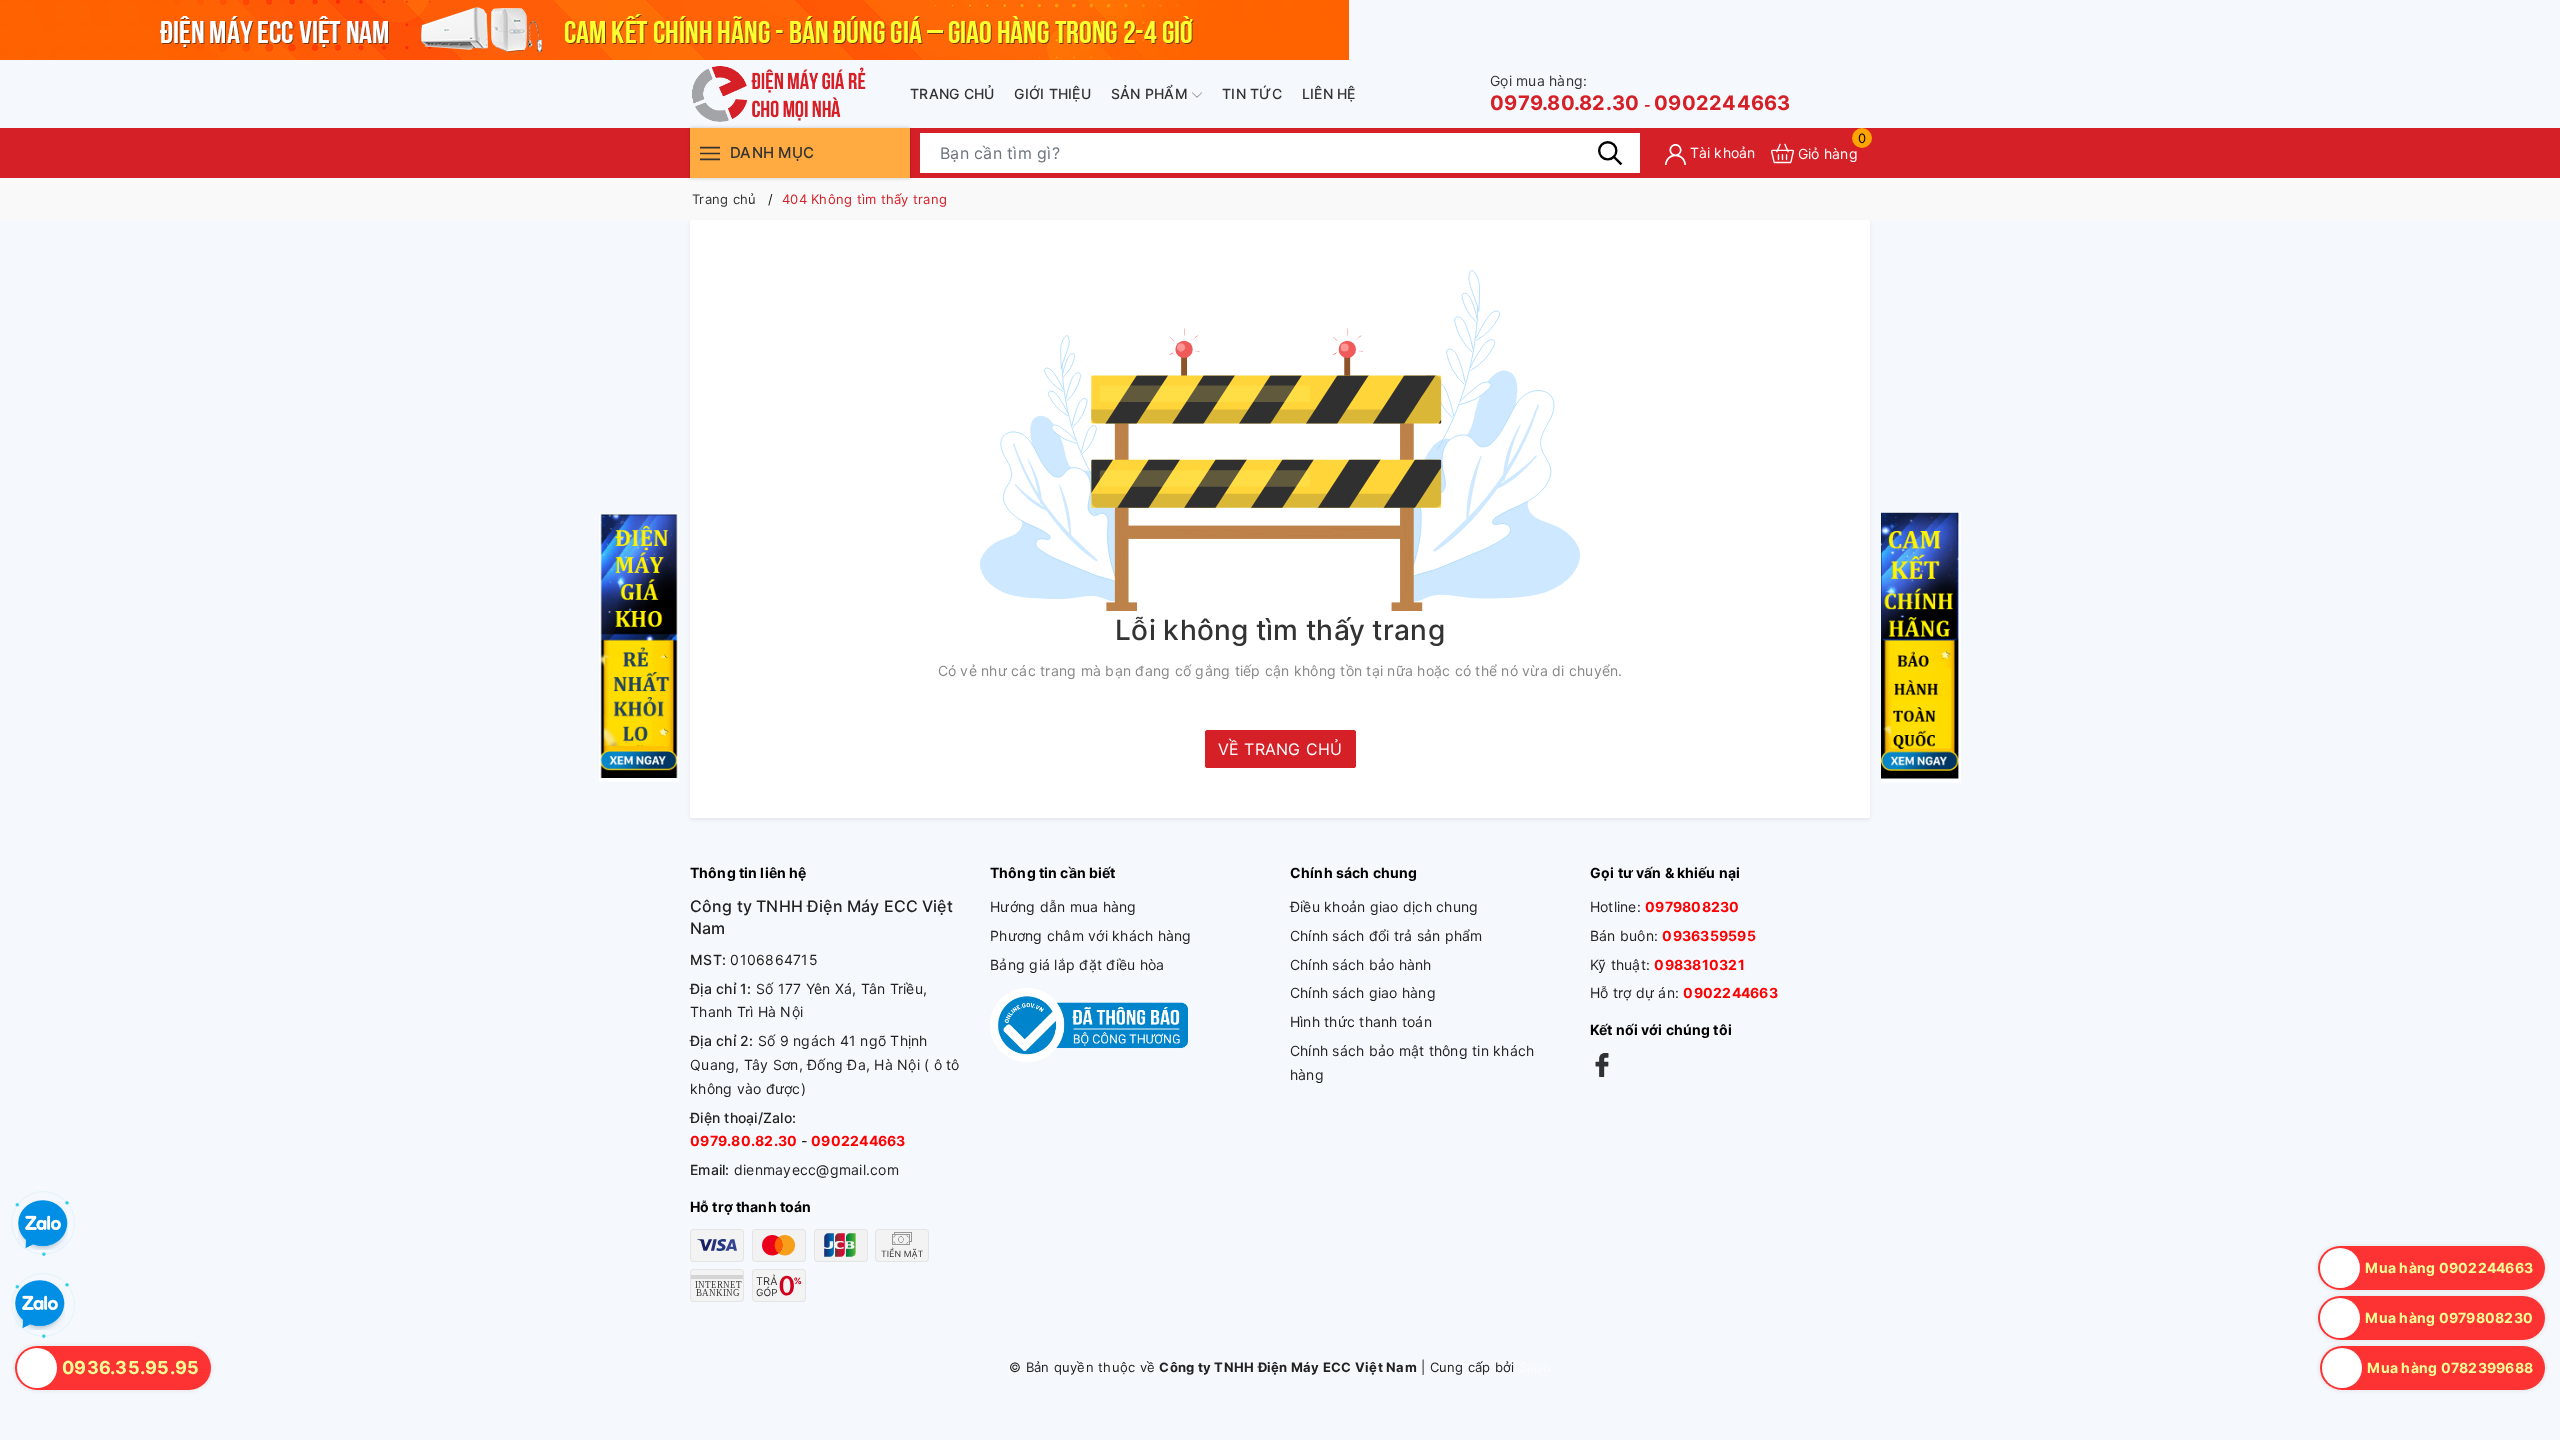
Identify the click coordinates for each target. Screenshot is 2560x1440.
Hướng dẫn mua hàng (1063, 906)
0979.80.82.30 (1564, 93)
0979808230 (1692, 906)
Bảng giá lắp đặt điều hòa (1077, 964)
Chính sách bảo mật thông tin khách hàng (1412, 1062)
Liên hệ (1329, 93)
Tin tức (1252, 93)
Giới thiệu (1052, 93)
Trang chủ (952, 93)
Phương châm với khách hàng (1091, 935)
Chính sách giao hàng (1363, 992)
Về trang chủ (1280, 749)
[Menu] (710, 152)
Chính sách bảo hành (1361, 964)
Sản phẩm (1151, 93)
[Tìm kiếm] (1610, 153)
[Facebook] (1602, 1064)
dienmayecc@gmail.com (816, 1169)
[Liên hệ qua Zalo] (40, 1305)
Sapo (1535, 1367)
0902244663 (1722, 103)
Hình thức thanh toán (1361, 1021)
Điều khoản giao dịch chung (1384, 906)
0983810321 (1699, 964)
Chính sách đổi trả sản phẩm (1386, 935)
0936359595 (1709, 935)
